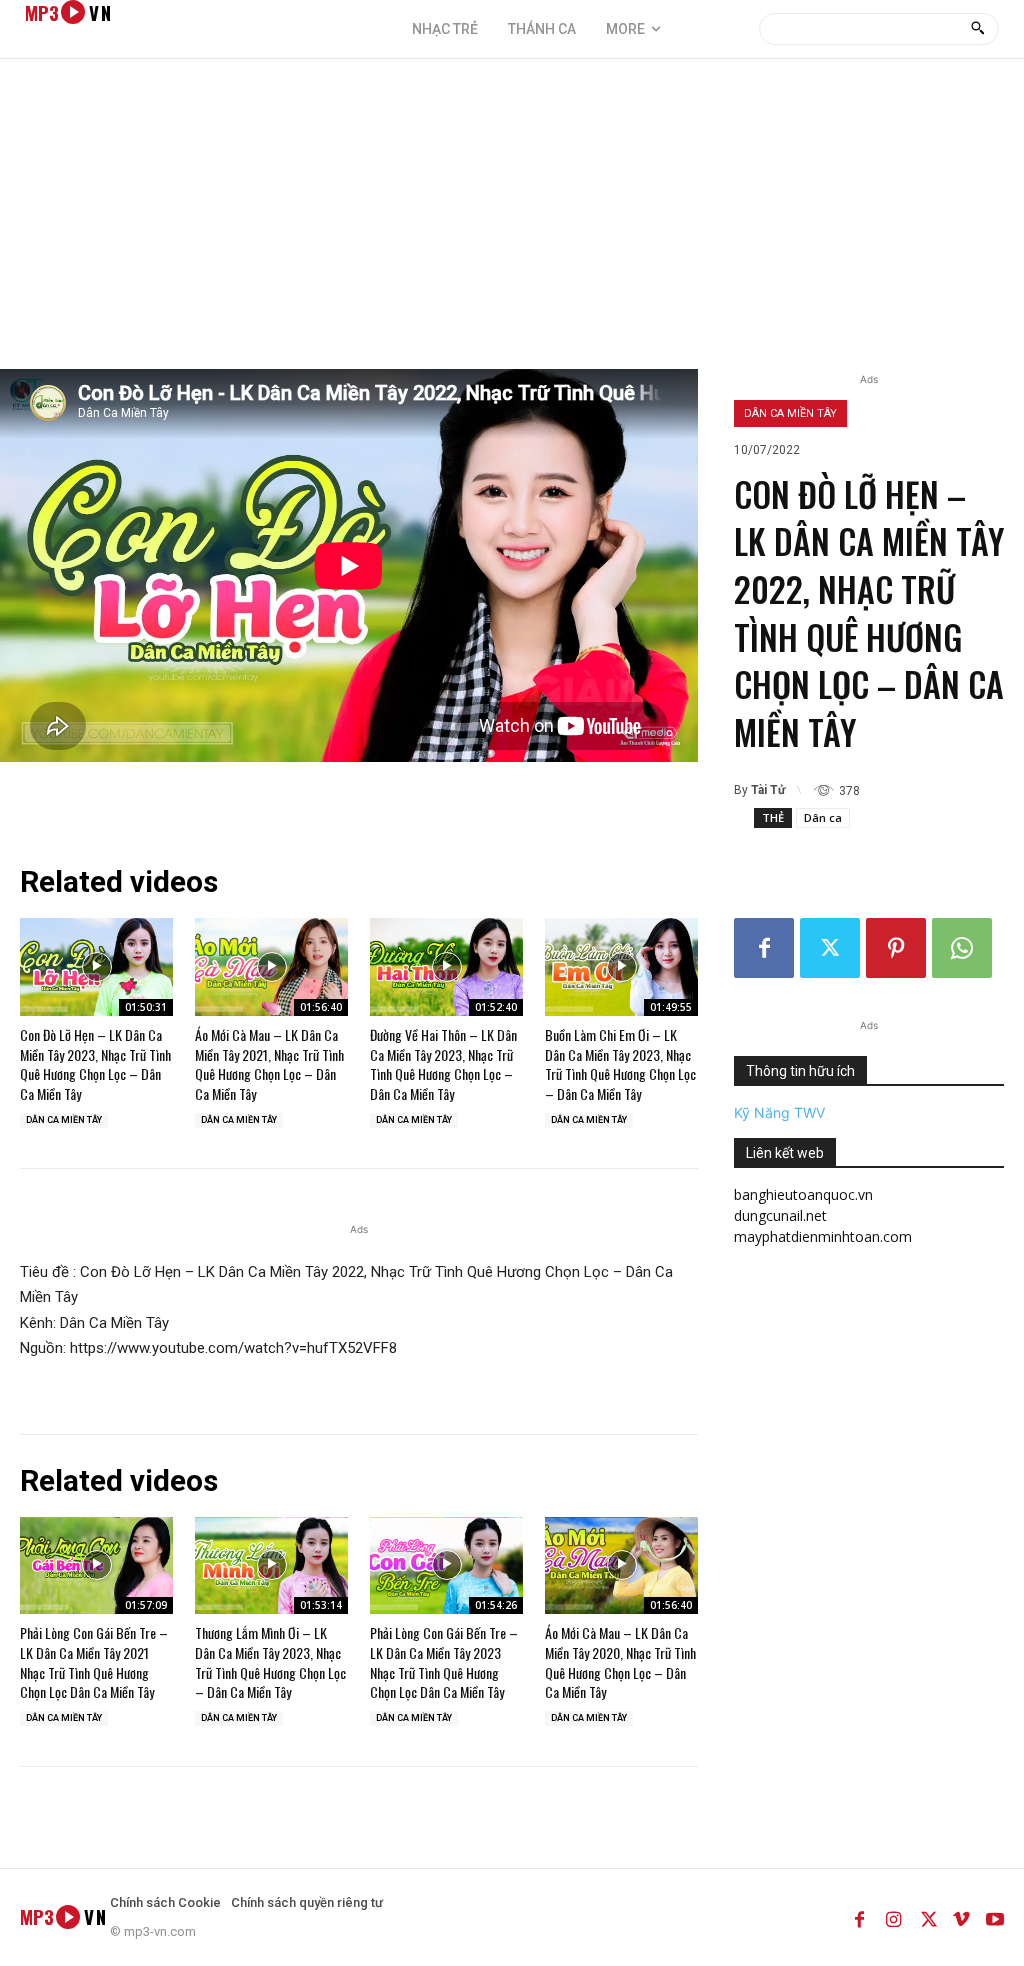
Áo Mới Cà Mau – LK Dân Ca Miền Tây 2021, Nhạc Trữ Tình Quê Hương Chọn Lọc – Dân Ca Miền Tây (269, 1064)
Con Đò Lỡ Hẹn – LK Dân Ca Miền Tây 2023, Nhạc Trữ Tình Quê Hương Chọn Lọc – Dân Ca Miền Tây (95, 1064)
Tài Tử (768, 790)
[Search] (977, 29)
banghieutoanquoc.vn (803, 1194)
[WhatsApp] (962, 948)
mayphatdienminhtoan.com (823, 1236)
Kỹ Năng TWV (779, 1112)
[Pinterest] (896, 948)
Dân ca (823, 817)
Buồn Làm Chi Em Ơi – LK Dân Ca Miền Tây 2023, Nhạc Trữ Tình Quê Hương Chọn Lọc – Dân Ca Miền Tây (620, 1064)
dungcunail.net (780, 1215)
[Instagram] (893, 1917)
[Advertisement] (512, 219)
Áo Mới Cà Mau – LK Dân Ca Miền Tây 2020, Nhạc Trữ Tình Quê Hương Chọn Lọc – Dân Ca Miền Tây (620, 1662)
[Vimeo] (961, 1917)
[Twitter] (830, 948)
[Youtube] (995, 1917)
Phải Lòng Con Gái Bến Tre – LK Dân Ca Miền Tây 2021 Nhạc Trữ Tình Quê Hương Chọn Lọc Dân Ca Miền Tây (94, 1662)
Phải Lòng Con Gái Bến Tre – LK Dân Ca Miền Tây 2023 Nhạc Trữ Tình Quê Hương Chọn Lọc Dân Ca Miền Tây (444, 1662)
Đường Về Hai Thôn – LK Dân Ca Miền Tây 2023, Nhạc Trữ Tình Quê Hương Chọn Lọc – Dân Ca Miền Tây (443, 1064)
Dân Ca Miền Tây (790, 413)
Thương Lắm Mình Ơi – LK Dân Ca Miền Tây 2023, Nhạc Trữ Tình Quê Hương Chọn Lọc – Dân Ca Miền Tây (270, 1662)
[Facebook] (764, 948)
